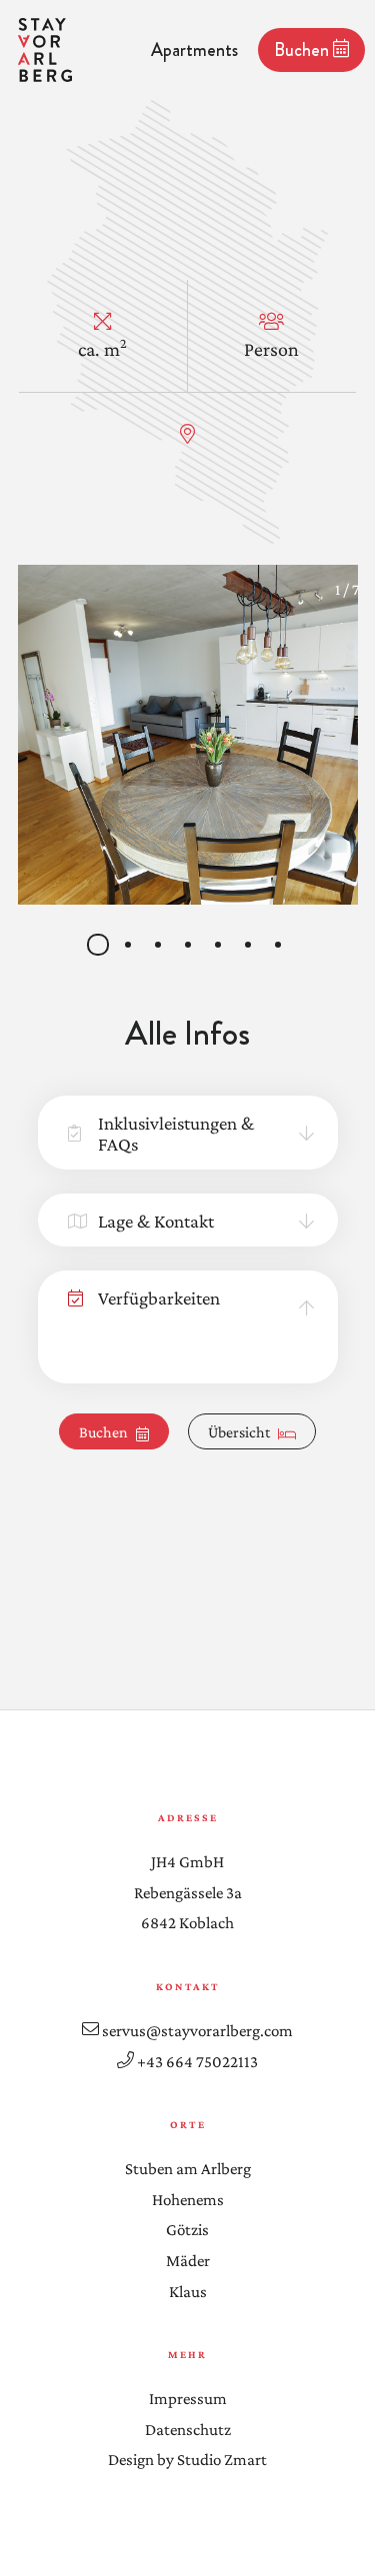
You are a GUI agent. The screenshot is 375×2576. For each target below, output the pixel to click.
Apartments (194, 50)
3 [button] (159, 946)
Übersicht (239, 1431)
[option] (188, 735)
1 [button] (99, 946)
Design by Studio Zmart (187, 2460)
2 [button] (129, 946)
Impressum (188, 2399)
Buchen (303, 50)
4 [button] (189, 946)
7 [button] (279, 946)
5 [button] (219, 946)
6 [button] (249, 946)
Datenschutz (188, 2430)
